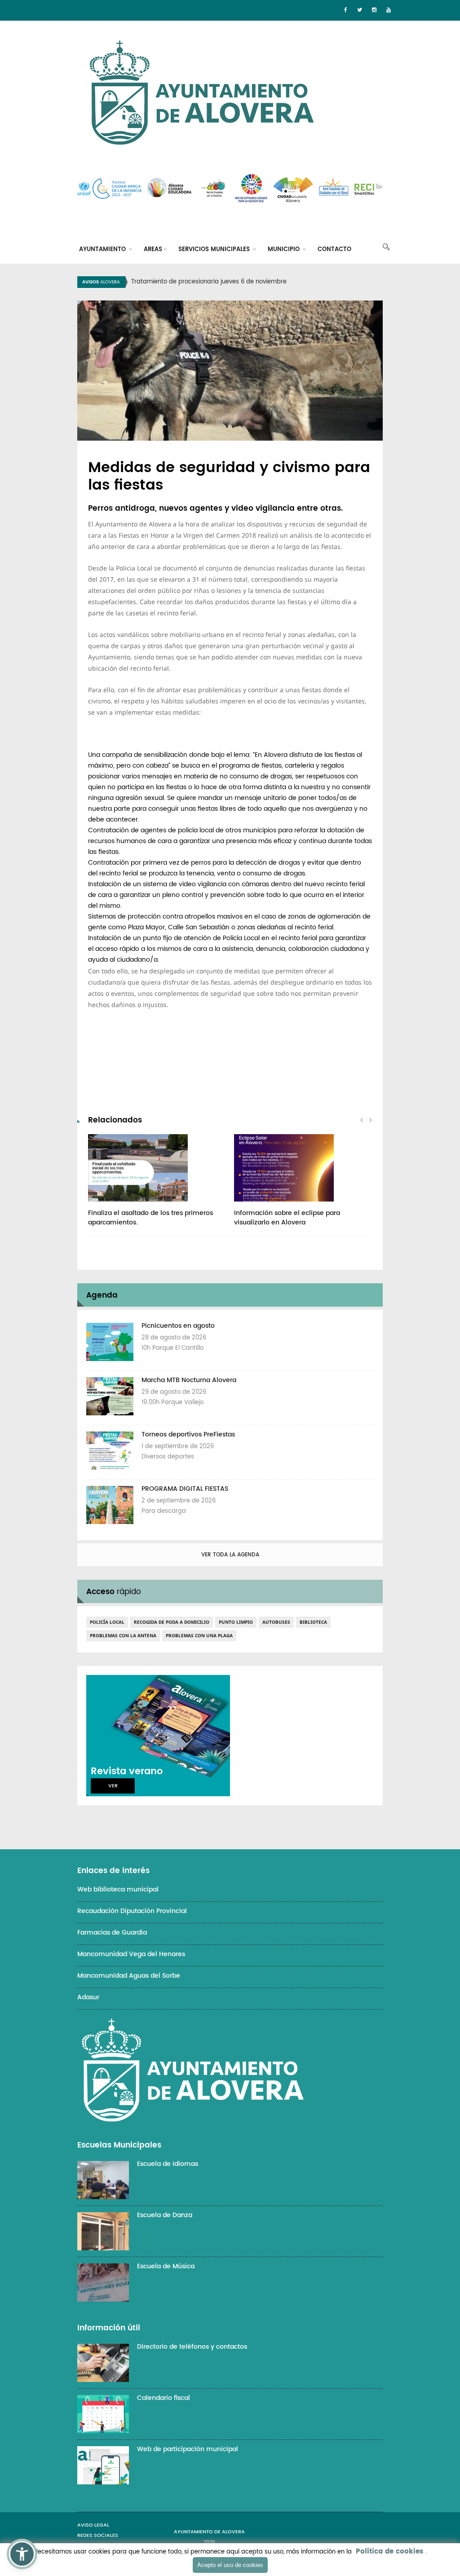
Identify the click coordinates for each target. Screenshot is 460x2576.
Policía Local (107, 1622)
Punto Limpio (236, 1622)
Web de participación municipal (188, 2449)
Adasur (88, 1997)
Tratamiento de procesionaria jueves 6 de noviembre (209, 282)
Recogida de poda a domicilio (172, 1622)
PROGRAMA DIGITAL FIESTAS (185, 1489)
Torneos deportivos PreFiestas (188, 1434)
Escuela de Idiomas (168, 2164)
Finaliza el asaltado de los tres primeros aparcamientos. (150, 1218)
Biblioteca (313, 1622)
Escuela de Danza (165, 2215)
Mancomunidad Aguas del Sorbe (129, 1976)
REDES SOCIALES (98, 2536)
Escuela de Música (166, 2266)
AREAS (153, 250)
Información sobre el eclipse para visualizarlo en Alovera (287, 1218)
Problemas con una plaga (199, 1635)
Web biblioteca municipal (118, 1889)
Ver (113, 1786)
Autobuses (276, 1622)
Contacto (334, 250)
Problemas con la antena (123, 1635)
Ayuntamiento (103, 250)
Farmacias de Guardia (112, 1933)
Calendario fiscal (164, 2398)
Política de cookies (389, 2552)
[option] (241, 282)
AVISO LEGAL (93, 2525)
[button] (22, 2554)
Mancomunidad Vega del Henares (131, 1954)
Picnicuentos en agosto (178, 1326)
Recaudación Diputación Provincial (132, 1911)
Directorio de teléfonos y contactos (192, 2347)
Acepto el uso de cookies (230, 2565)
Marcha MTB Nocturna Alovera (189, 1380)
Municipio (285, 250)
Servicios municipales (215, 250)
